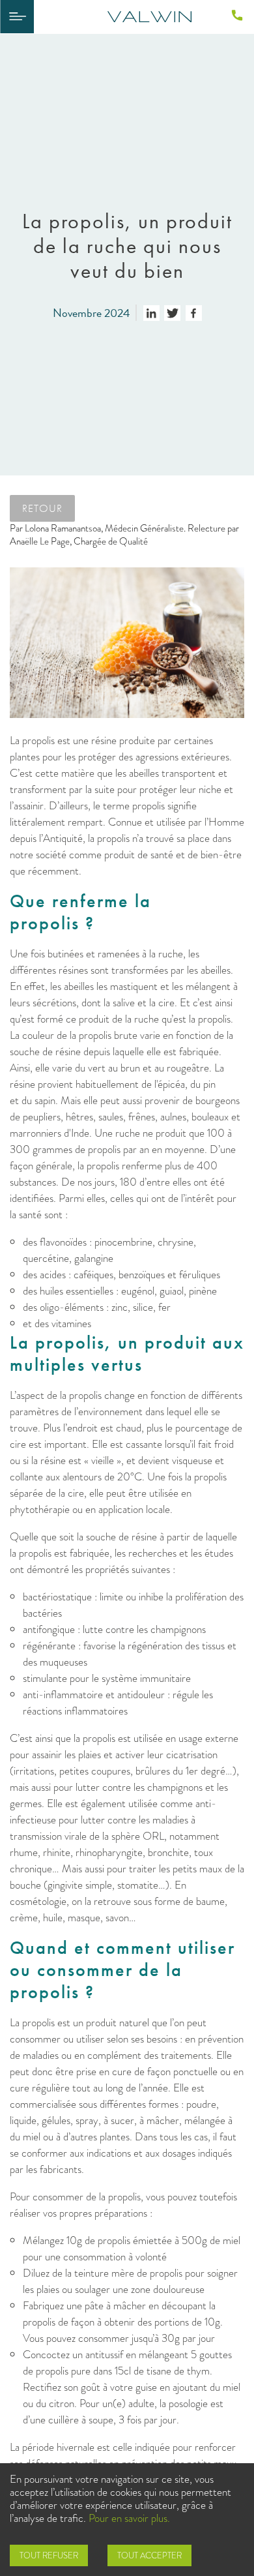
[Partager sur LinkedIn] (151, 313)
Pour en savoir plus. (129, 2518)
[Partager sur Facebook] (194, 313)
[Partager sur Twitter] (172, 313)
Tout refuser (49, 2555)
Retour (42, 508)
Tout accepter (149, 2555)
